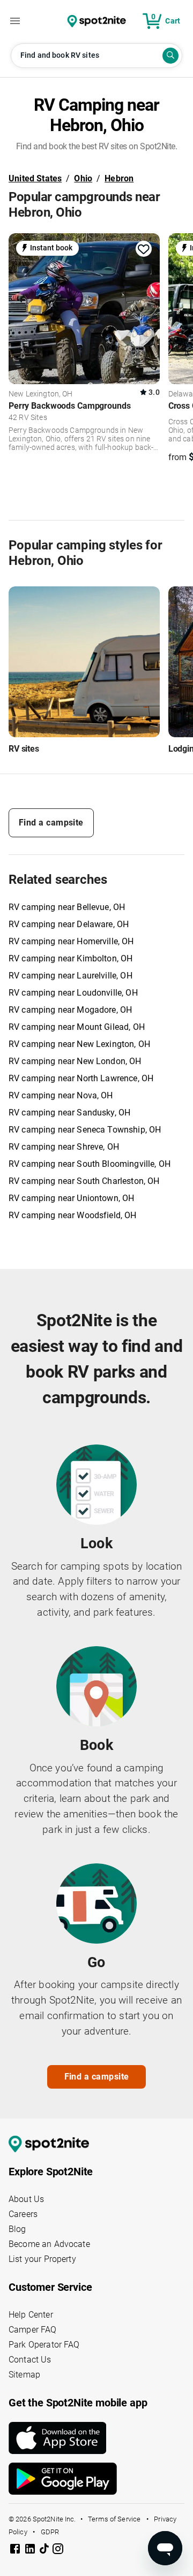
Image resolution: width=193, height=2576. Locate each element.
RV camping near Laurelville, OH (70, 976)
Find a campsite (51, 823)
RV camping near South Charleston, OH (84, 1181)
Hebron (119, 178)
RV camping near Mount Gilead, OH (77, 1027)
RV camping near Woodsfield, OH (73, 1215)
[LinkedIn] (31, 2551)
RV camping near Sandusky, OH (69, 1113)
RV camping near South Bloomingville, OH (90, 1164)
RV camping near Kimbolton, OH (70, 958)
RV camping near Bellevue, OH (67, 907)
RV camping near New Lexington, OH (79, 1044)
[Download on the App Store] (96, 2438)
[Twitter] (45, 2550)
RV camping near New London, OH (75, 1061)
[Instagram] (58, 2551)
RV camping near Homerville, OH (71, 941)
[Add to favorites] (144, 249)
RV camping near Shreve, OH (64, 1147)
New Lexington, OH (41, 394)
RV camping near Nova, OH (61, 1095)
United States (35, 178)
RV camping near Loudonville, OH (73, 993)
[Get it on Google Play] (96, 2479)
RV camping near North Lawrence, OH (81, 1078)
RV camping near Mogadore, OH (70, 1010)
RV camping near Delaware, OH (69, 924)
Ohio (83, 178)
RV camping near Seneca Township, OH (85, 1130)
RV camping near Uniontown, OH (71, 1198)
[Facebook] (16, 2551)
